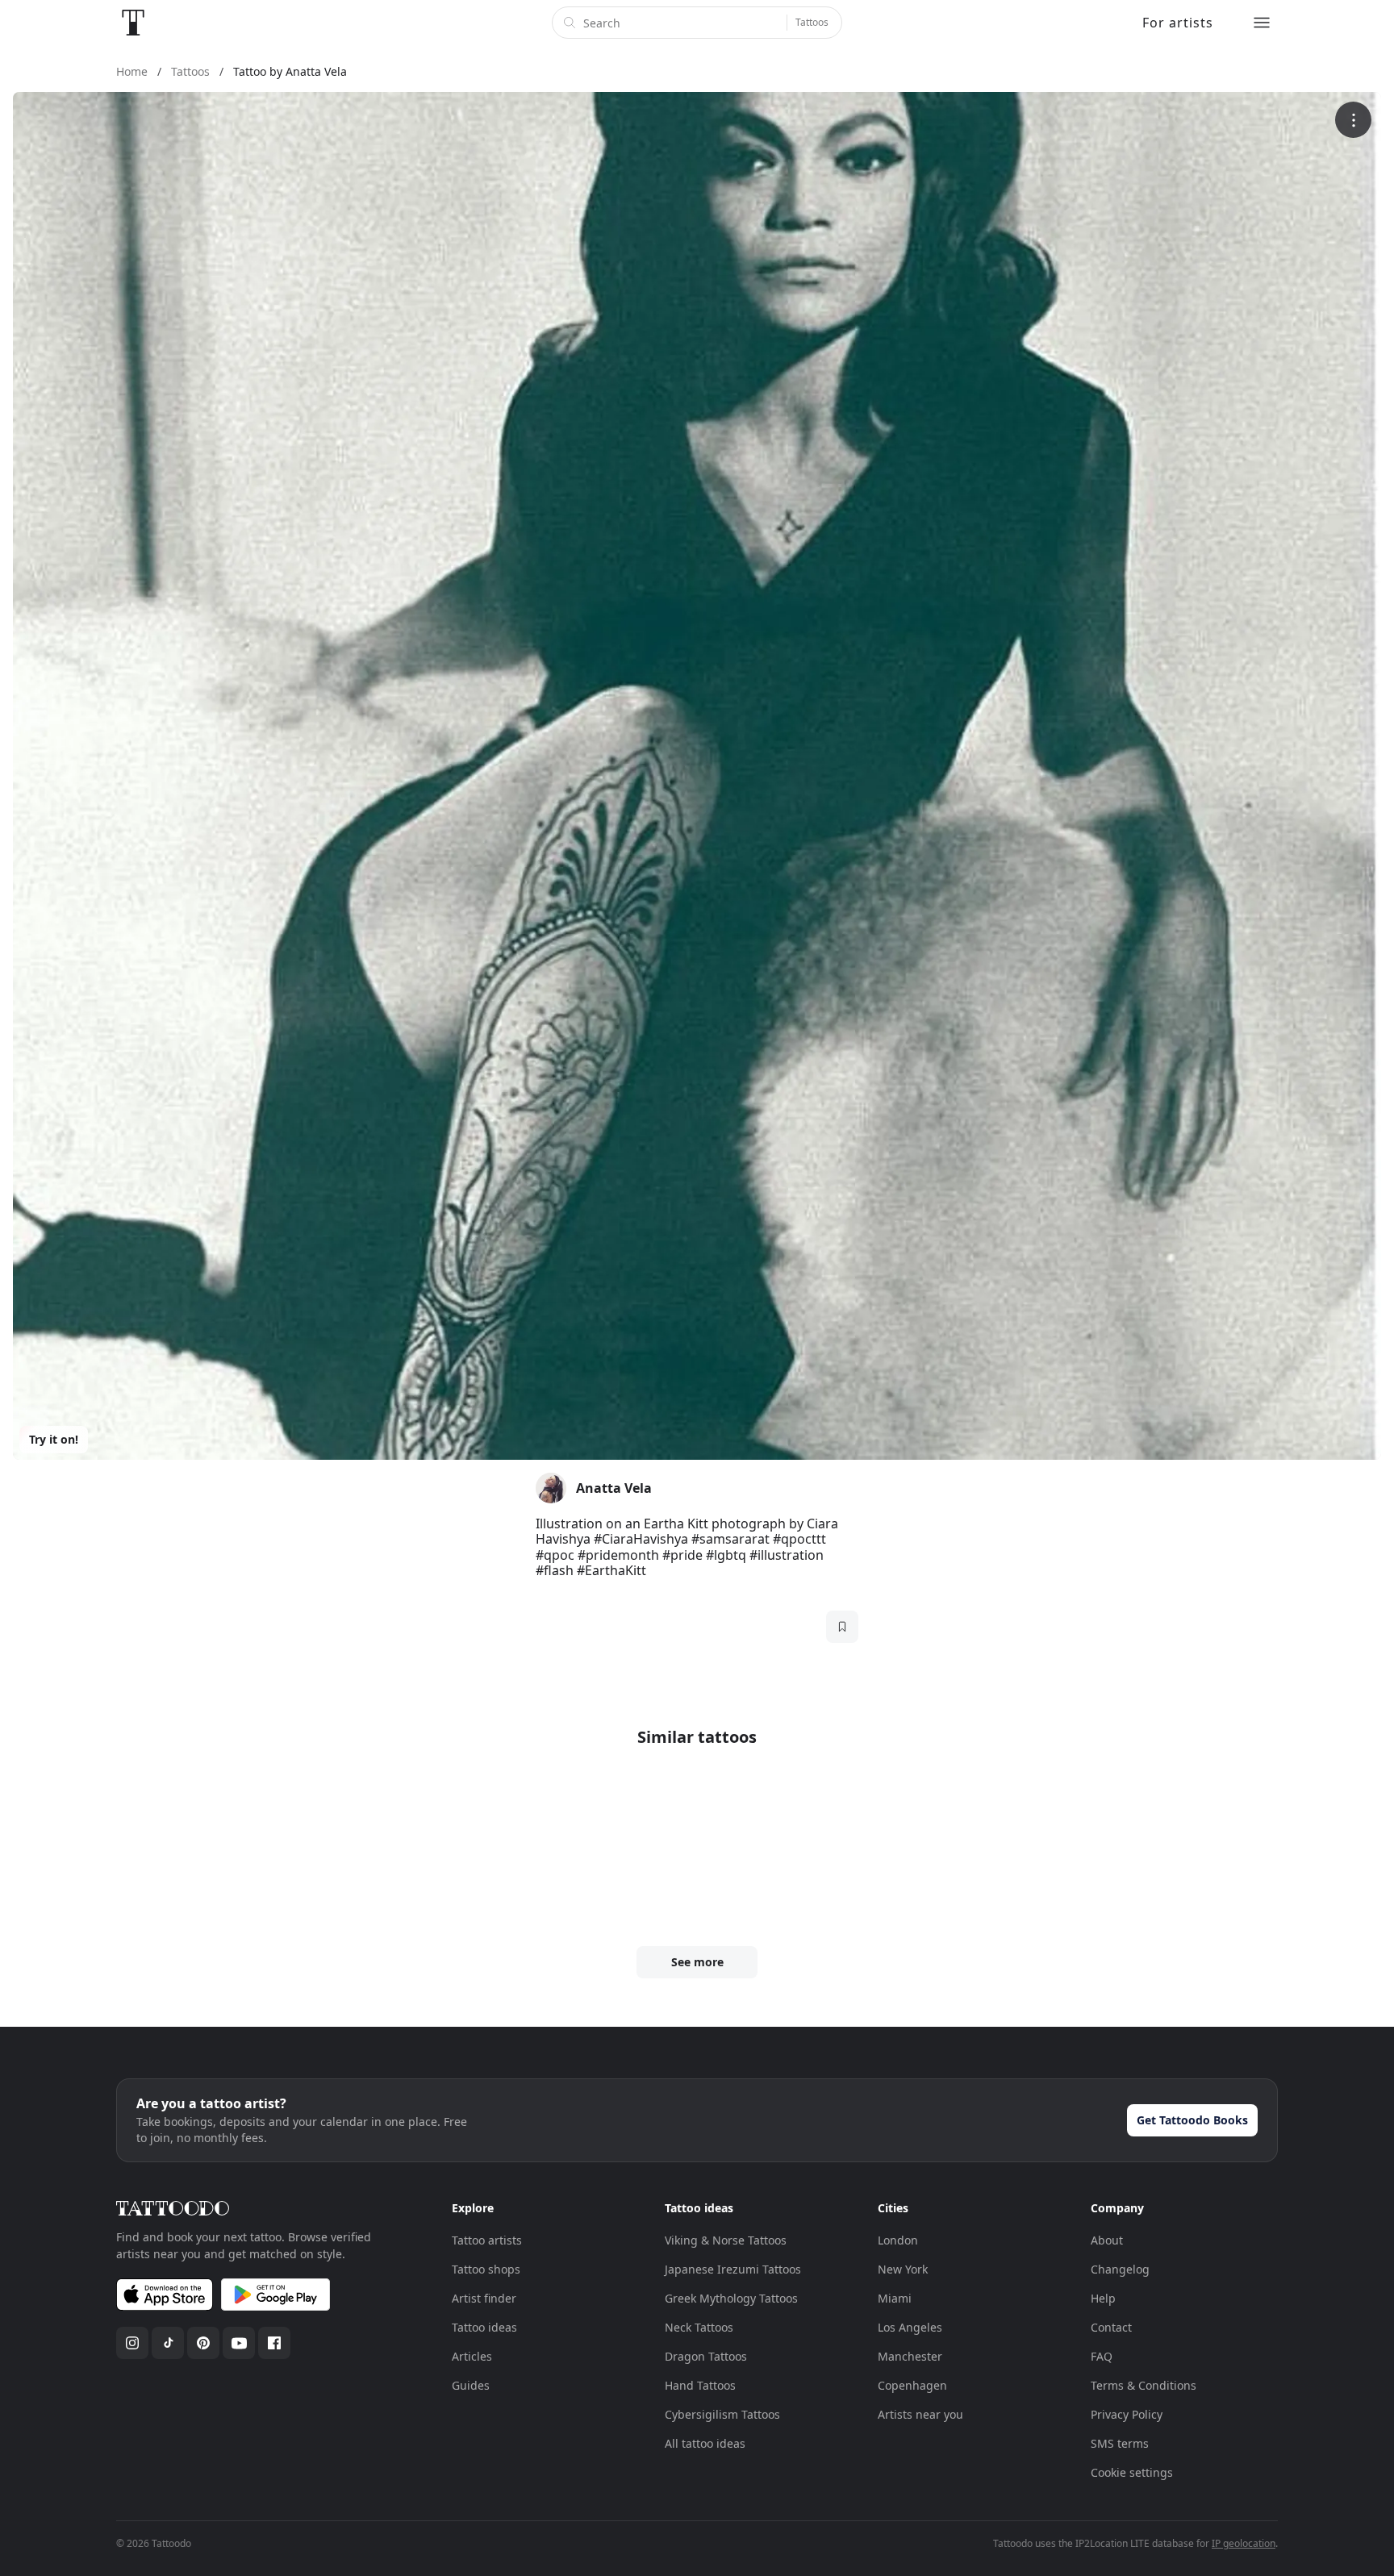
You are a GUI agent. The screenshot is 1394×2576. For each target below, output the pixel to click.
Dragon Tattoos (706, 2356)
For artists (1178, 23)
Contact (1111, 2327)
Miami (895, 2298)
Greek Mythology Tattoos (731, 2298)
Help (1103, 2298)
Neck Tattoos (699, 2327)
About (1107, 2240)
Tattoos (812, 22)
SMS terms (1120, 2443)
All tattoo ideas (705, 2443)
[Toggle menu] (1262, 23)
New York (903, 2269)
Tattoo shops (486, 2269)
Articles (472, 2356)
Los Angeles (910, 2327)
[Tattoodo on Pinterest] (203, 2343)
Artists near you (920, 2414)
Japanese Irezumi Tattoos (733, 2269)
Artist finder (484, 2298)
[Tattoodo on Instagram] (132, 2343)
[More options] (1353, 120)
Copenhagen (912, 2385)
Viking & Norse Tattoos (726, 2240)
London (898, 2240)
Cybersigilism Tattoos (722, 2414)
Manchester (910, 2356)
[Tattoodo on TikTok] (168, 2343)
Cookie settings (1132, 2472)
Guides (471, 2385)
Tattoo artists (487, 2240)
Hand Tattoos (700, 2385)
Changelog (1120, 2269)
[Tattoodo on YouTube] (239, 2343)
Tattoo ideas (484, 2327)
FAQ (1102, 2356)
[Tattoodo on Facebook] (274, 2343)
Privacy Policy (1127, 2414)
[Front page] (133, 23)
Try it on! (54, 1439)
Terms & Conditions (1144, 2385)
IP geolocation (1244, 2543)
